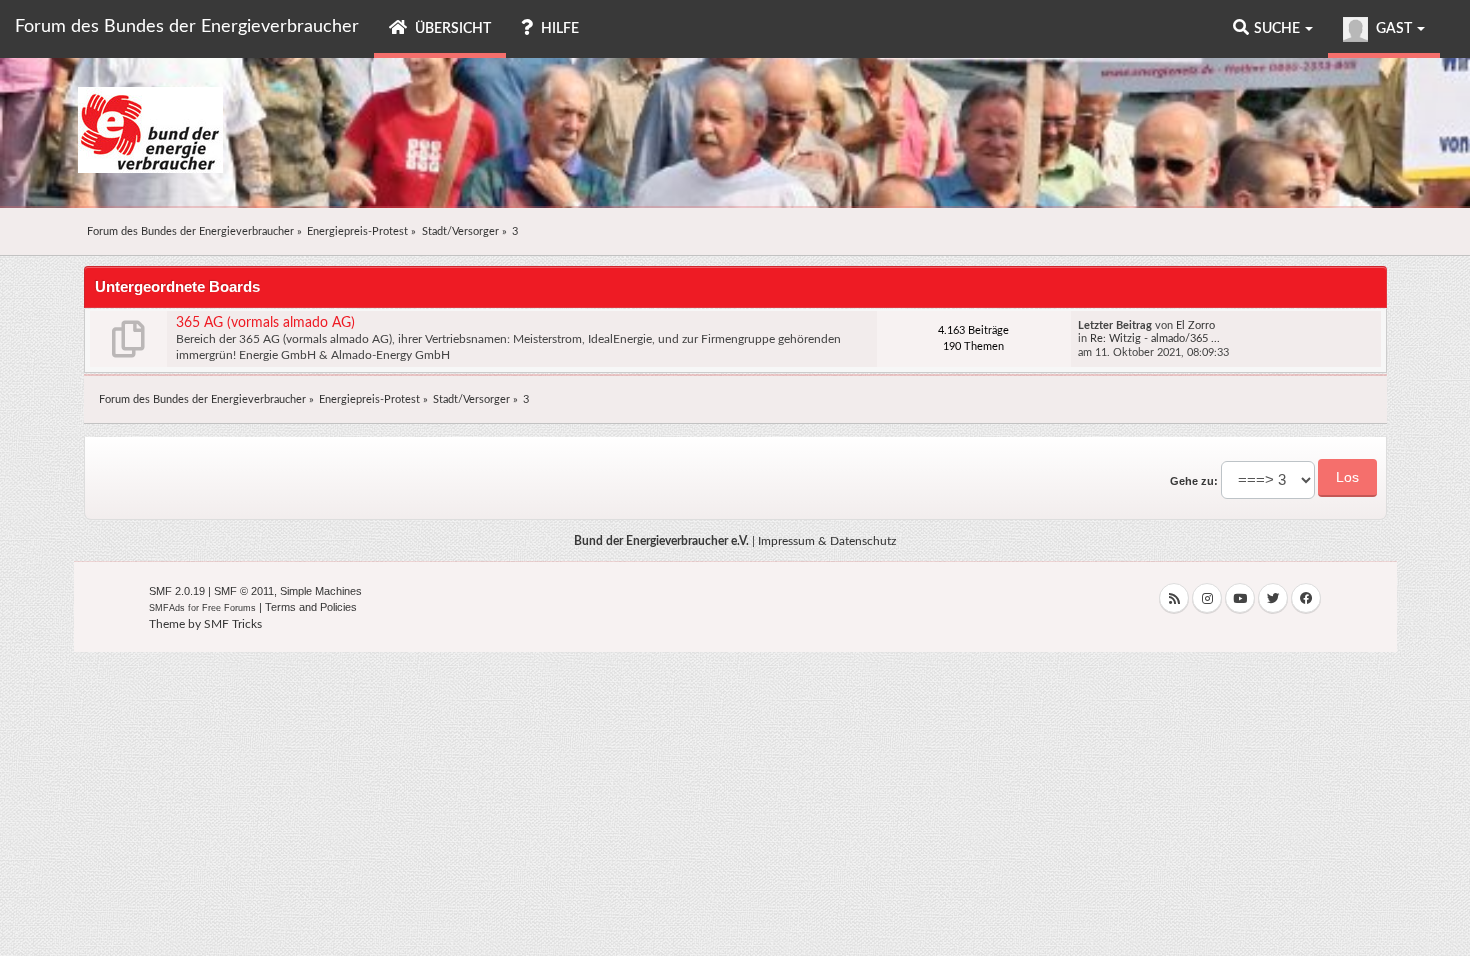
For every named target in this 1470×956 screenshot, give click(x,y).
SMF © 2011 (244, 591)
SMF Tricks (233, 624)
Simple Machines (321, 591)
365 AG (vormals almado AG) (265, 323)
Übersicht (451, 29)
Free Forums (229, 608)
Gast (1394, 29)
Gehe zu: (1194, 481)
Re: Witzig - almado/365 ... (1155, 338)
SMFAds (167, 608)
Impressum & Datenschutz (827, 541)
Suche (1278, 29)
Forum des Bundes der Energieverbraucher (187, 27)
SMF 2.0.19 (177, 591)
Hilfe (558, 29)
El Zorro (1195, 325)
